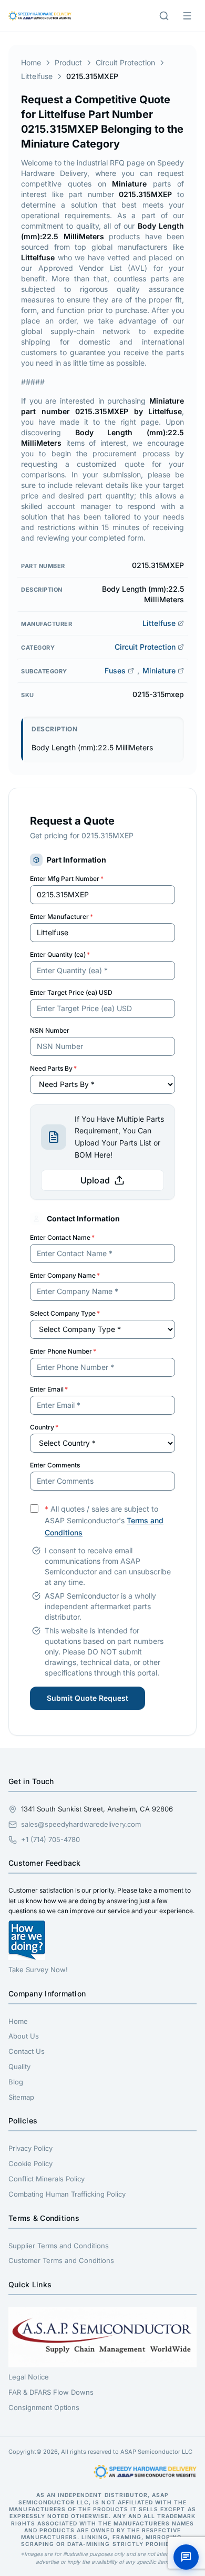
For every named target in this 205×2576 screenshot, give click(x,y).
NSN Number (50, 1030)
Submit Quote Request (88, 1698)
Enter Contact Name (62, 1237)
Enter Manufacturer (61, 917)
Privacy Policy (30, 2148)
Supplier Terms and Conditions (59, 2246)
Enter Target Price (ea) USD (71, 992)
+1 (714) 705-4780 (50, 1839)
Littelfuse (37, 76)
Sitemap (21, 2097)
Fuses (115, 670)
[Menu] (187, 16)
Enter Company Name (65, 1275)
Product (68, 62)
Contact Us (27, 2051)
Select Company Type (65, 1313)
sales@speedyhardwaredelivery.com (81, 1824)
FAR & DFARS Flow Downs (51, 2392)
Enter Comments (55, 1465)
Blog (16, 2082)
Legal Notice (29, 2377)
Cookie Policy (30, 2163)
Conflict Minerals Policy (47, 2179)
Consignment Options (44, 2407)
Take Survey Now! (38, 1970)
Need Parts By (53, 1068)
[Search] (164, 16)
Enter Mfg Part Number (67, 879)
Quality (19, 2066)
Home (31, 62)
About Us (24, 2036)
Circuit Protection (125, 62)
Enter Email (49, 1389)
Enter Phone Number (63, 1351)
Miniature (159, 670)
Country (44, 1427)
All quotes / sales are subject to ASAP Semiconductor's (104, 1521)
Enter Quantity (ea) (60, 954)
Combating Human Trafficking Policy (67, 2194)
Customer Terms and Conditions (61, 2260)
